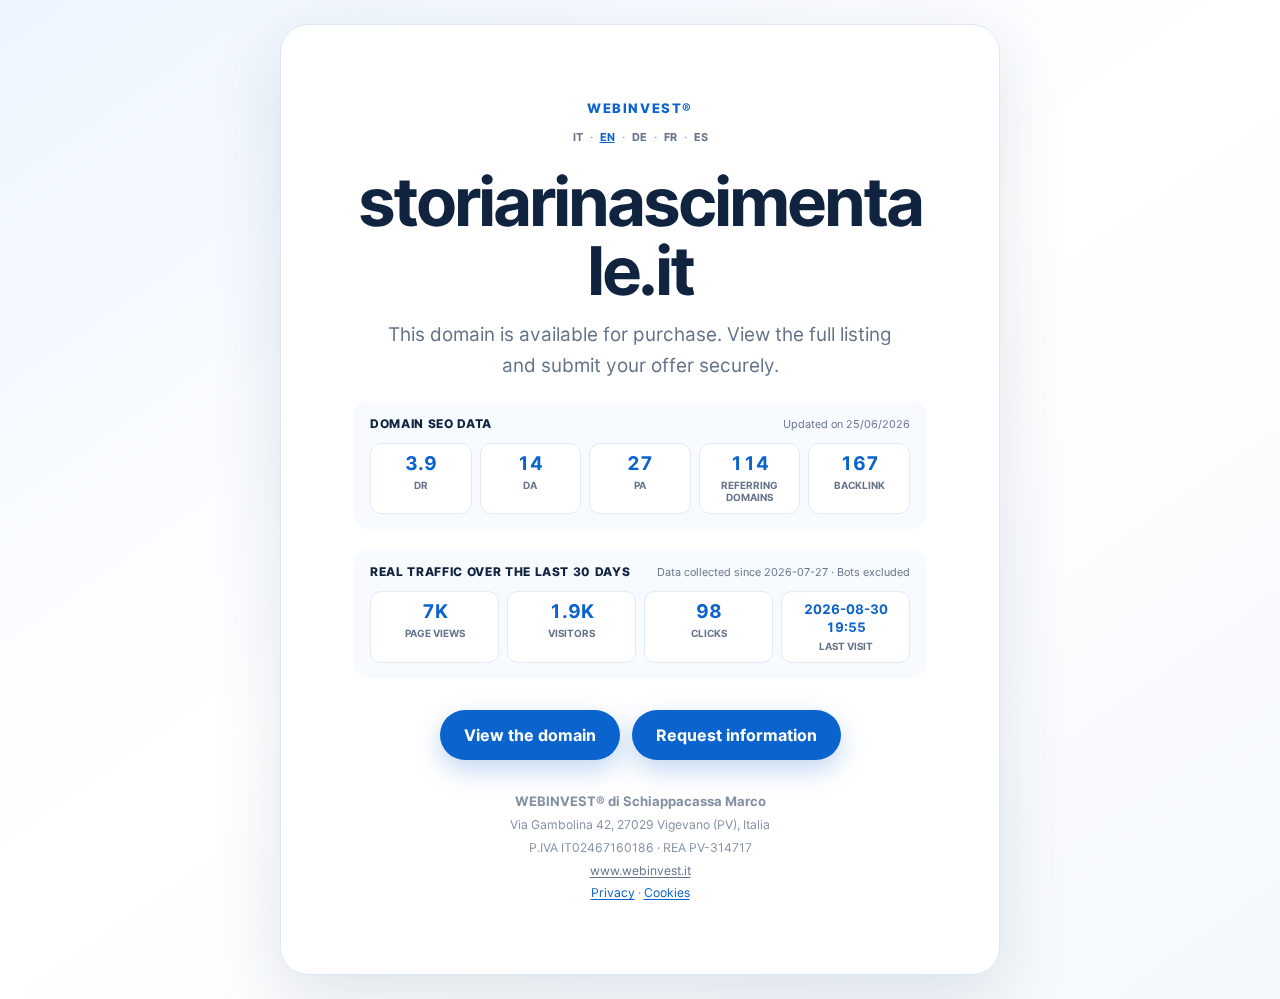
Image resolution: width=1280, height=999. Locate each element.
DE (639, 137)
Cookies (667, 892)
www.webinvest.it (640, 870)
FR (670, 137)
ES (701, 137)
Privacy (613, 892)
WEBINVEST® (640, 108)
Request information (736, 735)
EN (607, 137)
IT (578, 137)
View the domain (530, 735)
